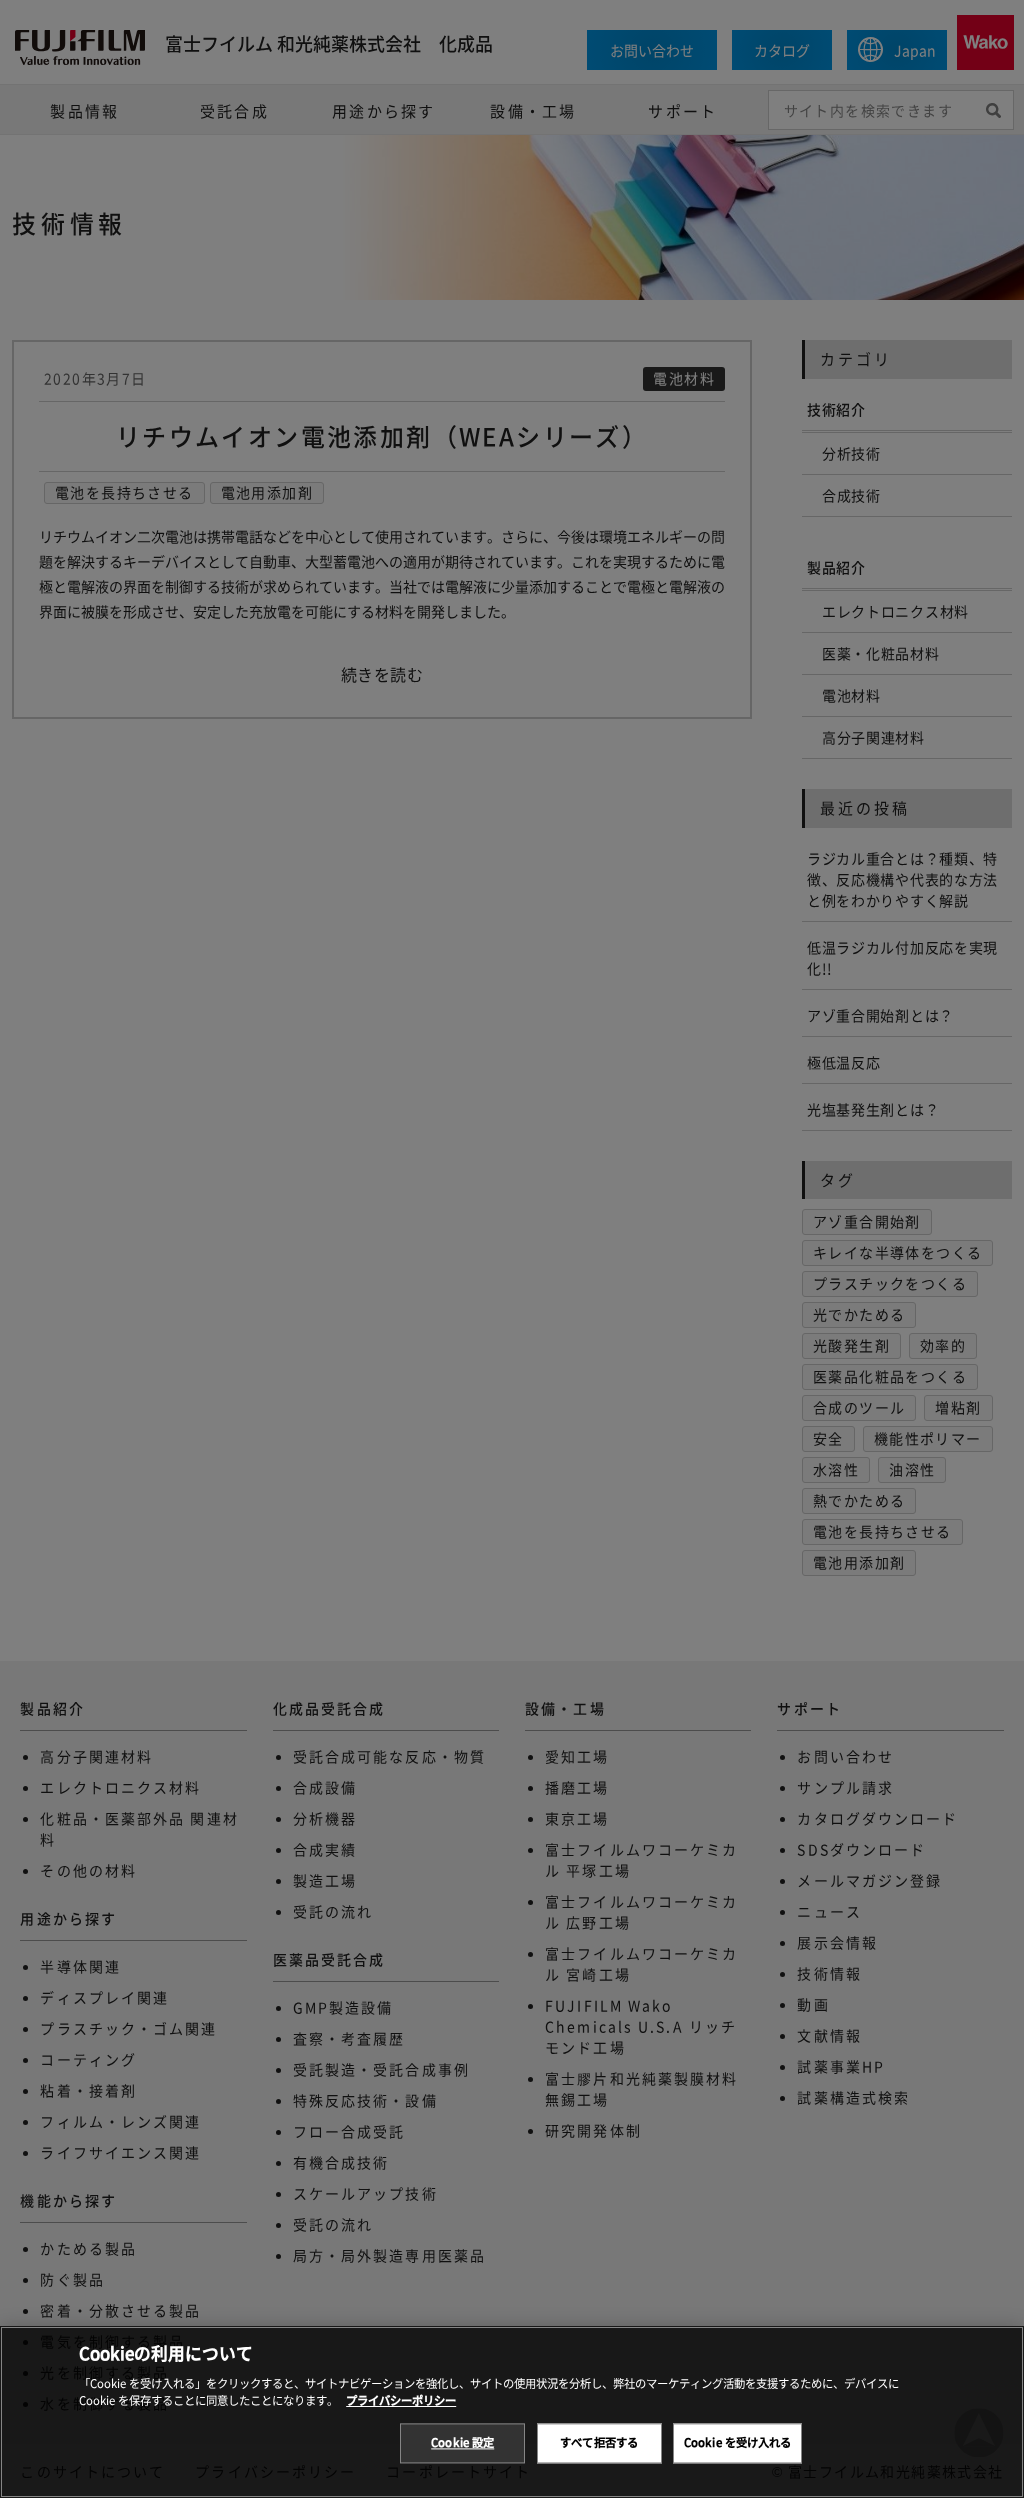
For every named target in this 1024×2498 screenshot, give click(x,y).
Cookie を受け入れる (737, 2443)
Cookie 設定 (462, 2443)
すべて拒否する (599, 2443)
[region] (512, 2412)
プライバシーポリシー (401, 2400)
